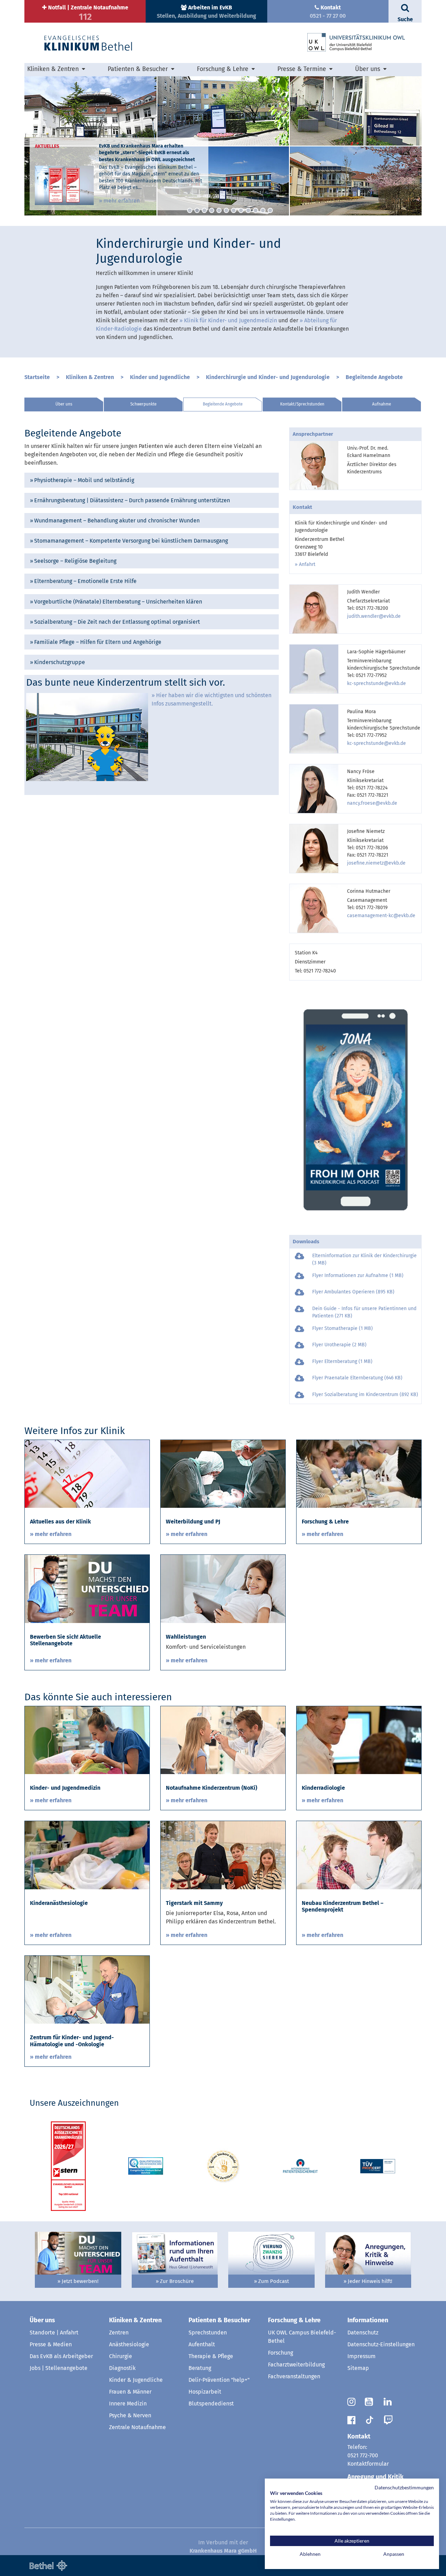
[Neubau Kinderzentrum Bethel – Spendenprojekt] (359, 1855)
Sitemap (358, 2368)
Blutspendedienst (211, 2404)
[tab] (152, 480)
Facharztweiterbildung (296, 2365)
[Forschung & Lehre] (359, 1474)
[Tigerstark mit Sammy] (223, 1855)
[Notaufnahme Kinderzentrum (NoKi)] (223, 1740)
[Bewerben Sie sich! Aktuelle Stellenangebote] (87, 1588)
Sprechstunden (208, 2333)
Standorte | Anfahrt (54, 2333)
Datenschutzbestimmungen (404, 2487)
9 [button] (248, 210)
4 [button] (212, 210)
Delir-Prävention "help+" (219, 2380)
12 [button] (270, 210)
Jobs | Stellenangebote (59, 2368)
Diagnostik (122, 2368)
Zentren (119, 2333)
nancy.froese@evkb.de (372, 803)
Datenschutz (363, 2333)
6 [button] (226, 210)
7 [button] (234, 210)
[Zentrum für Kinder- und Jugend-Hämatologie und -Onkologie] (87, 1989)
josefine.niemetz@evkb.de (376, 863)
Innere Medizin (128, 2404)
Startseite (37, 377)
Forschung (280, 2353)
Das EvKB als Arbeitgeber (61, 2356)
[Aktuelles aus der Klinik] (87, 1474)
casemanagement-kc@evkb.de (381, 916)
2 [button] (197, 210)
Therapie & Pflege (211, 2356)
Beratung (200, 2368)
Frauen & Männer (130, 2392)
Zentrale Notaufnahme (137, 2427)
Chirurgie (121, 2356)
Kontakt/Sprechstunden (302, 404)
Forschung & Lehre (294, 2320)
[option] (223, 146)
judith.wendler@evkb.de (374, 616)
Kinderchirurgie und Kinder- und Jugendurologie (268, 377)
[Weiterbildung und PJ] (223, 1474)
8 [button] (241, 210)
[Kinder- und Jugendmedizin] (87, 1740)
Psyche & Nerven (130, 2415)
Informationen (368, 2320)
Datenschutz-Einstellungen (381, 2344)
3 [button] (204, 210)
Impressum (362, 2356)
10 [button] (256, 210)
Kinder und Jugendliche (160, 377)
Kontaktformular (368, 2464)
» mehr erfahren (119, 201)
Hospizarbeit (205, 2392)
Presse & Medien (51, 2344)
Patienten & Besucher (219, 2320)
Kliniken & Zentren (90, 377)
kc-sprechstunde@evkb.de (376, 683)
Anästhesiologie (129, 2344)
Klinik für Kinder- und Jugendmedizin (230, 320)
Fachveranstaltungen (294, 2376)
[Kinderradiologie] (359, 1740)
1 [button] (190, 210)
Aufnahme (382, 404)
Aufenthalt (202, 2344)
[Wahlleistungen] (223, 1588)
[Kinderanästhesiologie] (87, 1855)
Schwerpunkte (143, 404)
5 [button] (219, 210)
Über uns (64, 404)
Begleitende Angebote (374, 377)
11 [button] (263, 210)
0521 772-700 (363, 2455)
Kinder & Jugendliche (136, 2380)
